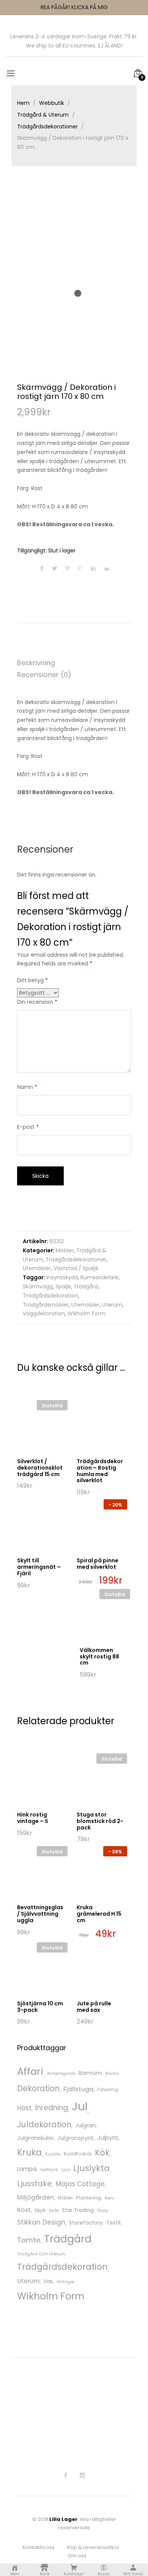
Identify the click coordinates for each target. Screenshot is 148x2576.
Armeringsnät (61, 2074)
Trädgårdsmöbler (46, 1305)
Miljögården (35, 2197)
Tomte (29, 2240)
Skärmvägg (38, 1286)
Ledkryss (49, 2170)
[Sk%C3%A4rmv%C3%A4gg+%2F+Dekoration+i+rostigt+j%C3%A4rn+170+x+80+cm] (55, 569)
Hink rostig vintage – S (33, 1818)
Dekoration (38, 2088)
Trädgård (86, 1286)
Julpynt (108, 2138)
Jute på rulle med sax (94, 2007)
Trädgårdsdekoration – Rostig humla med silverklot (100, 1471)
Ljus (65, 2170)
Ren (109, 2198)
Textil (113, 2223)
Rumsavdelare (99, 1277)
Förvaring (107, 2090)
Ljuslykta (91, 2168)
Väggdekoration (44, 1313)
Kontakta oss (39, 2547)
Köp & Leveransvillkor (93, 2547)
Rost (24, 2210)
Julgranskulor (35, 2138)
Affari (30, 2071)
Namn (27, 1087)
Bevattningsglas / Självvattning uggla (40, 1914)
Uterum (112, 1305)
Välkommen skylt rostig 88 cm (99, 1657)
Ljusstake (35, 2184)
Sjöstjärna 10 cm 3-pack (40, 2007)
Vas (48, 2281)
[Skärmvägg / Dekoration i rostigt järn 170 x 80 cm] (42, 569)
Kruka (29, 2152)
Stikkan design (41, 2222)
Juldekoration (44, 2124)
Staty (102, 2211)
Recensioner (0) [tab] (44, 675)
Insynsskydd (62, 1277)
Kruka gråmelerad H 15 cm (99, 1914)
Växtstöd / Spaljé (76, 1268)
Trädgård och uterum (41, 2254)
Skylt (40, 2210)
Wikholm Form (87, 1313)
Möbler (65, 1250)
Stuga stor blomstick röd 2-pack (100, 1821)
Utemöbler (37, 1268)
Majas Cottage (80, 2184)
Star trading (78, 2210)
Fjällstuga (78, 2089)
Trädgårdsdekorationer (76, 1260)
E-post (28, 1127)
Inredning (52, 2108)
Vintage (65, 2282)
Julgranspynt (75, 2138)
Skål (54, 2210)
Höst (24, 2108)
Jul (80, 2106)
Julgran (85, 2125)
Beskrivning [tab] (36, 663)
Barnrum (90, 2073)
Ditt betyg (32, 980)
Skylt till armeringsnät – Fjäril (39, 1567)
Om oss (77, 2556)
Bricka (112, 2074)
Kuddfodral (77, 2154)
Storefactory (86, 2223)
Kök (102, 2153)
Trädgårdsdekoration (50, 1296)
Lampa (27, 2169)
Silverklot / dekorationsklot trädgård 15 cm (40, 1468)
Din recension (37, 1002)
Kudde (53, 2154)
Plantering (88, 2198)
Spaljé (63, 1286)
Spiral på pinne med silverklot (98, 1564)
